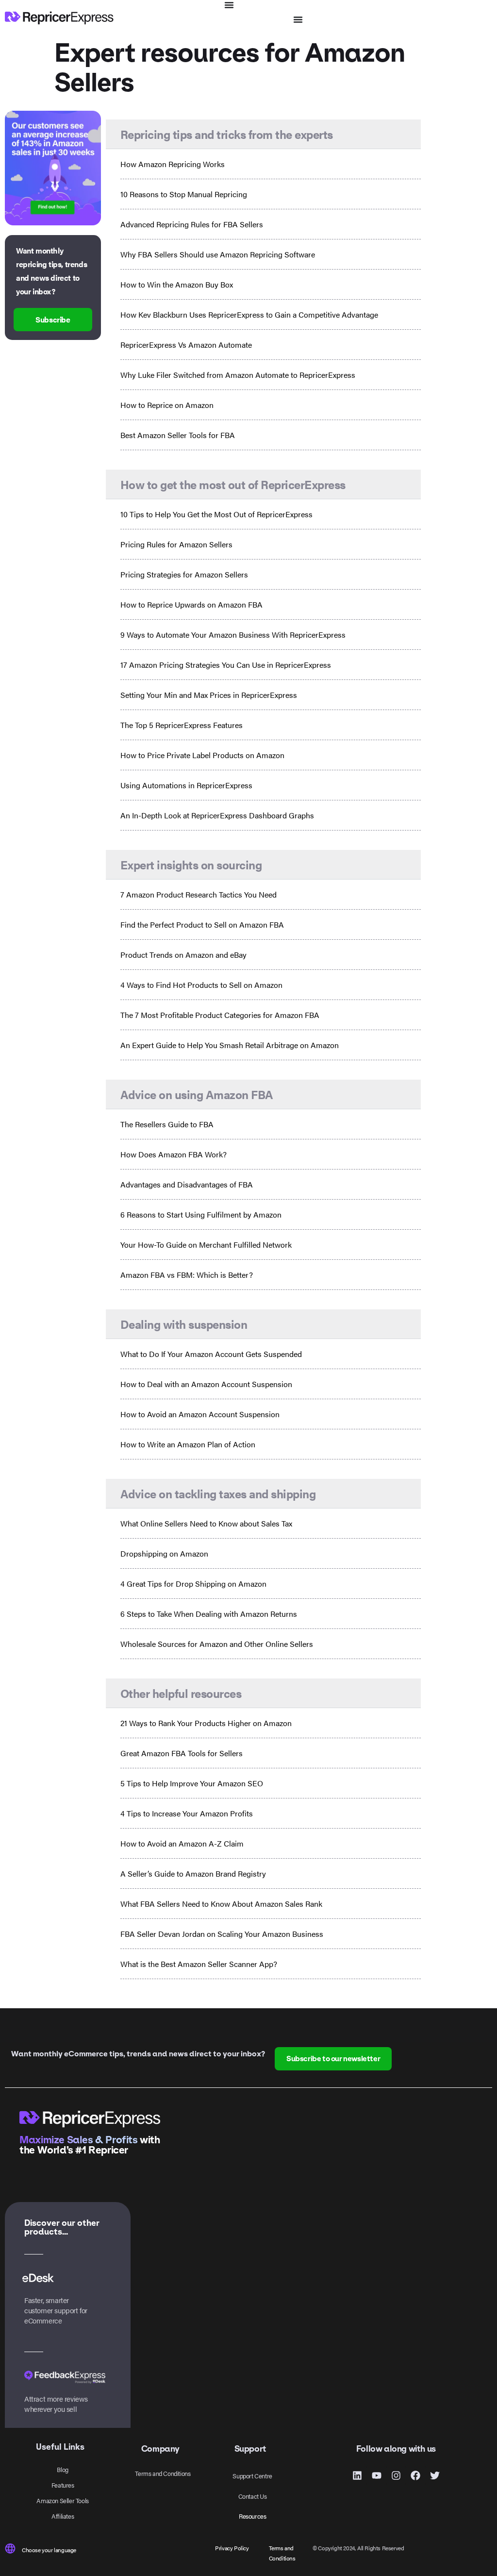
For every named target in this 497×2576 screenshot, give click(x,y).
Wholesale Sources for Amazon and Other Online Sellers (217, 1644)
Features (63, 2485)
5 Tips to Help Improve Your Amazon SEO (192, 1783)
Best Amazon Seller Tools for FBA (178, 435)
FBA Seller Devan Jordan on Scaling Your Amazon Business (222, 1934)
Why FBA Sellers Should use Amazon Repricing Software (218, 254)
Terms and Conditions (163, 2473)
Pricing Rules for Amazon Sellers (176, 544)
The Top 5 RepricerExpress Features (182, 725)
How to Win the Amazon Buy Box (177, 284)
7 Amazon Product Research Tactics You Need (199, 894)
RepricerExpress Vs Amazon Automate (186, 345)
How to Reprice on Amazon (167, 405)
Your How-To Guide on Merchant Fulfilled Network (206, 1245)
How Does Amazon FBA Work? (174, 1154)
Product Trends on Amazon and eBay (183, 955)
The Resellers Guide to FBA (167, 1124)
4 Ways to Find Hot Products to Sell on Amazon (201, 985)
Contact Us (253, 2496)
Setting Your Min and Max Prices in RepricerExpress (209, 695)
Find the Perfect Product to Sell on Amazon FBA (202, 924)
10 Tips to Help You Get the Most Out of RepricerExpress (216, 514)
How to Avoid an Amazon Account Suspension (200, 1414)
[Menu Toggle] (229, 5)
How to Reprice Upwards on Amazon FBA (191, 604)
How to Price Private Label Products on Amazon (202, 755)
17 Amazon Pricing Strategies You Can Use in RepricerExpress (226, 665)
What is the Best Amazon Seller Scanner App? (199, 1964)
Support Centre (252, 2476)
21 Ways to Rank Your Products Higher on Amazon (206, 1723)
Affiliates (63, 2516)
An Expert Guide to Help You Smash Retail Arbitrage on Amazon (230, 1045)
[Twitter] (435, 2475)
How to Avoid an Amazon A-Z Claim (182, 1843)
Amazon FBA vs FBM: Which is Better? (187, 1275)
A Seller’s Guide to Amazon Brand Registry (193, 1873)
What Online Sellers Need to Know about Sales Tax (206, 1523)
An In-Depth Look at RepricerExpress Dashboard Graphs (217, 815)
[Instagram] (396, 2475)
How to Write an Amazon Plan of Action (188, 1444)
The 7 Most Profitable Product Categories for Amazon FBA (220, 1015)
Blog (62, 2469)
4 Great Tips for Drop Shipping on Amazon (193, 1584)
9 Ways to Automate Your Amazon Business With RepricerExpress (233, 635)
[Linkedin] (357, 2475)
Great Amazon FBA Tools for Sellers (182, 1753)
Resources (252, 2516)
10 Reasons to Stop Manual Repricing (184, 194)
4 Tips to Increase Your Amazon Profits (187, 1813)
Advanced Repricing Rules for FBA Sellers (192, 224)
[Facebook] (415, 2475)
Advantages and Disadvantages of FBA (187, 1184)
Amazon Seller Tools (62, 2500)
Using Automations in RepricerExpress (186, 785)
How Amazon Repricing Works (173, 164)
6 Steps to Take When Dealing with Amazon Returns (209, 1614)
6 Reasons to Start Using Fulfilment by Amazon (201, 1214)
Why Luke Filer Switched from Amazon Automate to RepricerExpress (238, 375)
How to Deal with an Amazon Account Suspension (206, 1384)
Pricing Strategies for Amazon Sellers (184, 574)
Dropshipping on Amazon (164, 1553)
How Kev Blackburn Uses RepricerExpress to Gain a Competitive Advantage (249, 314)
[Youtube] (377, 2475)
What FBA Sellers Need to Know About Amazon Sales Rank (221, 1904)
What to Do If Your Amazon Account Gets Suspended (211, 1354)
